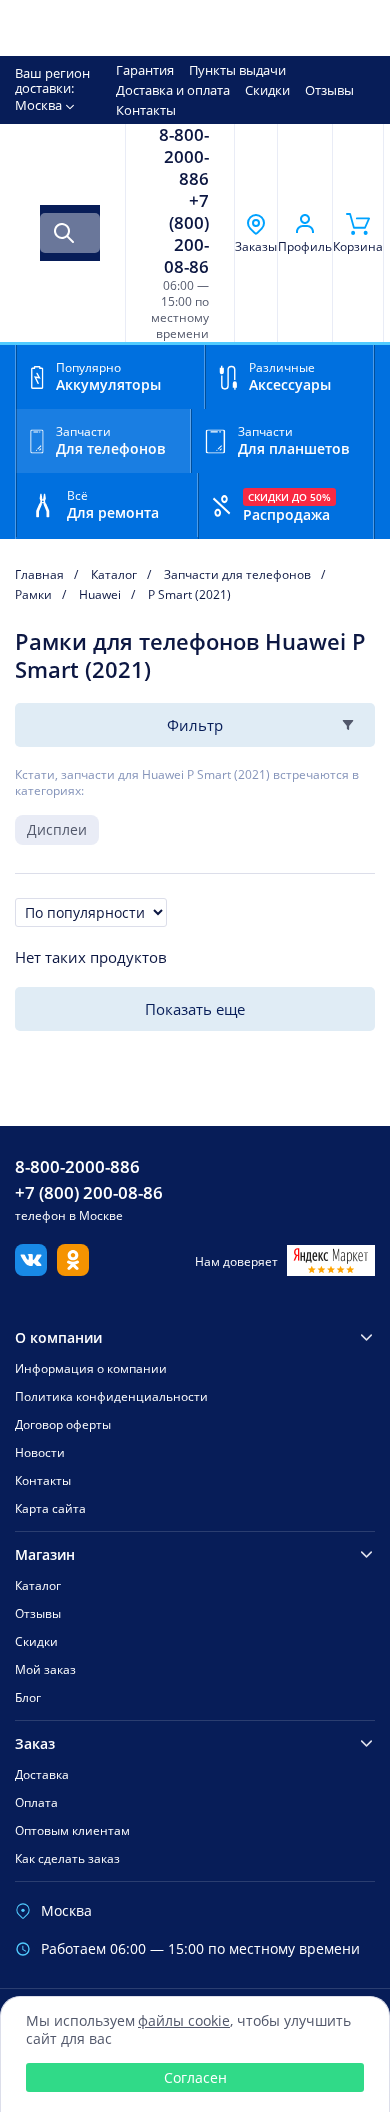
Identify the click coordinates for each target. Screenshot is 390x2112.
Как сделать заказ (67, 1858)
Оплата (36, 1802)
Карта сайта (50, 1508)
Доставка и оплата (173, 90)
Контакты (146, 110)
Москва (38, 105)
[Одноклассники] (73, 1270)
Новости (40, 1452)
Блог (28, 1697)
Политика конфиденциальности (111, 1396)
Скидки (267, 90)
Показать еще (195, 1009)
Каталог (38, 1585)
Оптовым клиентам (72, 1830)
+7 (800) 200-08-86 (186, 234)
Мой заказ (45, 1669)
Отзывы (329, 90)
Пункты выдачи (237, 70)
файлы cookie (184, 2020)
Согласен (195, 2077)
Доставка (42, 1774)
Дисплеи (57, 829)
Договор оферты (63, 1424)
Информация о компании (91, 1368)
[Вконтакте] (31, 1270)
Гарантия (145, 70)
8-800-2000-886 (184, 157)
